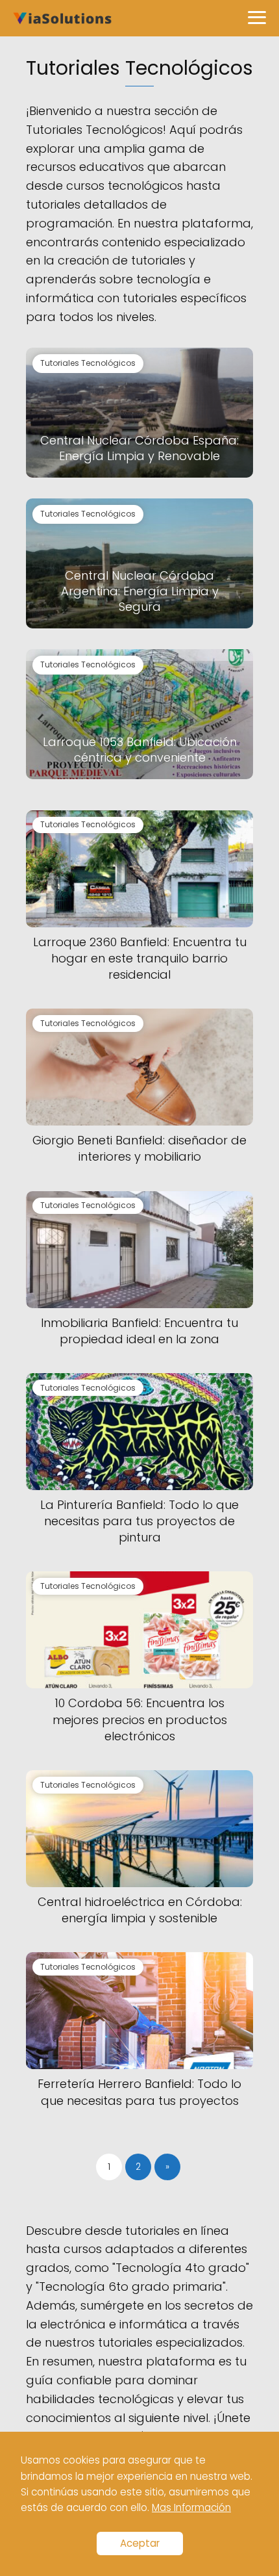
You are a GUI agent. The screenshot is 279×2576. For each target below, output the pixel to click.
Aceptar (140, 2543)
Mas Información (191, 2507)
